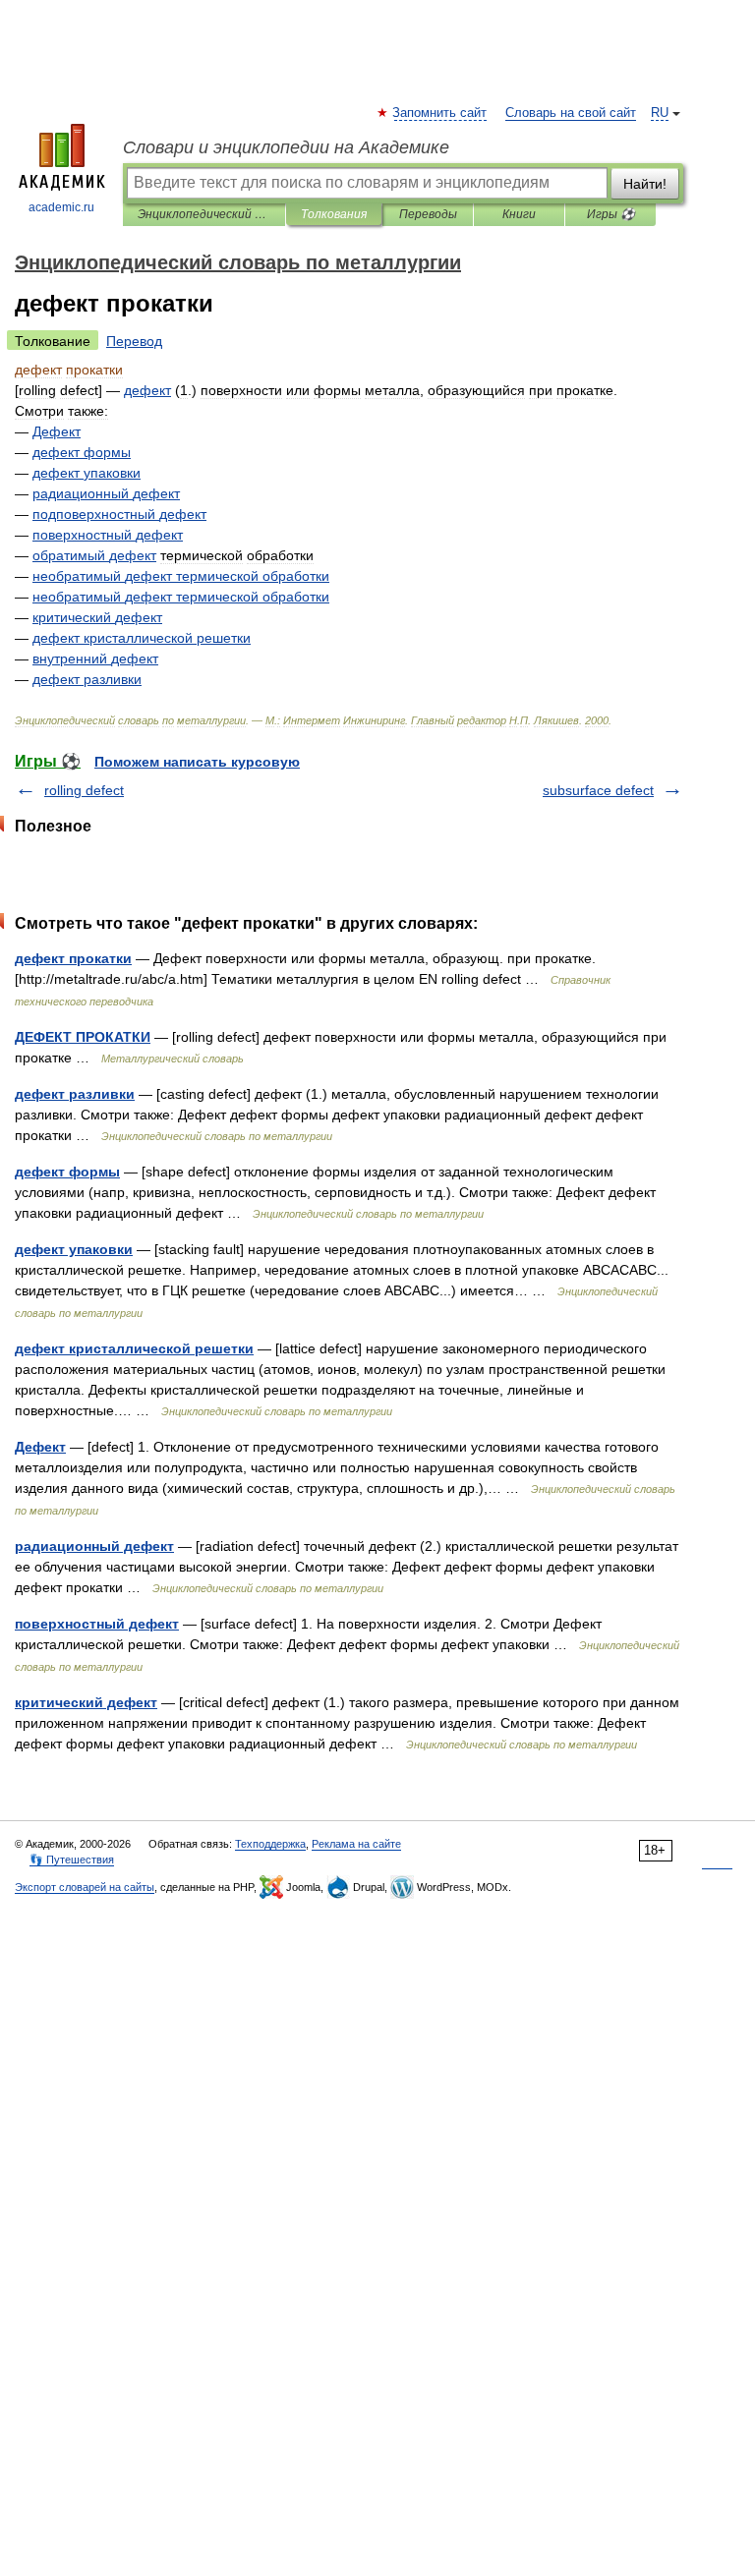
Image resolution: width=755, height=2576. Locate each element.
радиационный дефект (94, 1546)
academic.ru (61, 207)
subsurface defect (598, 790)
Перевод (134, 341)
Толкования (334, 214)
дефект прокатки (73, 958)
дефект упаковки (74, 1249)
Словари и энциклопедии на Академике (286, 147)
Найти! (645, 184)
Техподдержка (270, 1844)
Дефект (40, 1447)
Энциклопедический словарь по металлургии (204, 214)
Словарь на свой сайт (571, 113)
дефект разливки (75, 1094)
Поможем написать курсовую (197, 762)
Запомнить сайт (440, 113)
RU (660, 113)
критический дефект (86, 1702)
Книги (519, 214)
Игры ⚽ (611, 214)
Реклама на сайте (356, 1844)
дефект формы (67, 1172)
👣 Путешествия (72, 1860)
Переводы (428, 214)
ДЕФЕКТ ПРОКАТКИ (83, 1037)
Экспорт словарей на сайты (85, 1887)
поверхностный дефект (97, 1624)
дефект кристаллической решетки (134, 1348)
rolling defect (84, 790)
